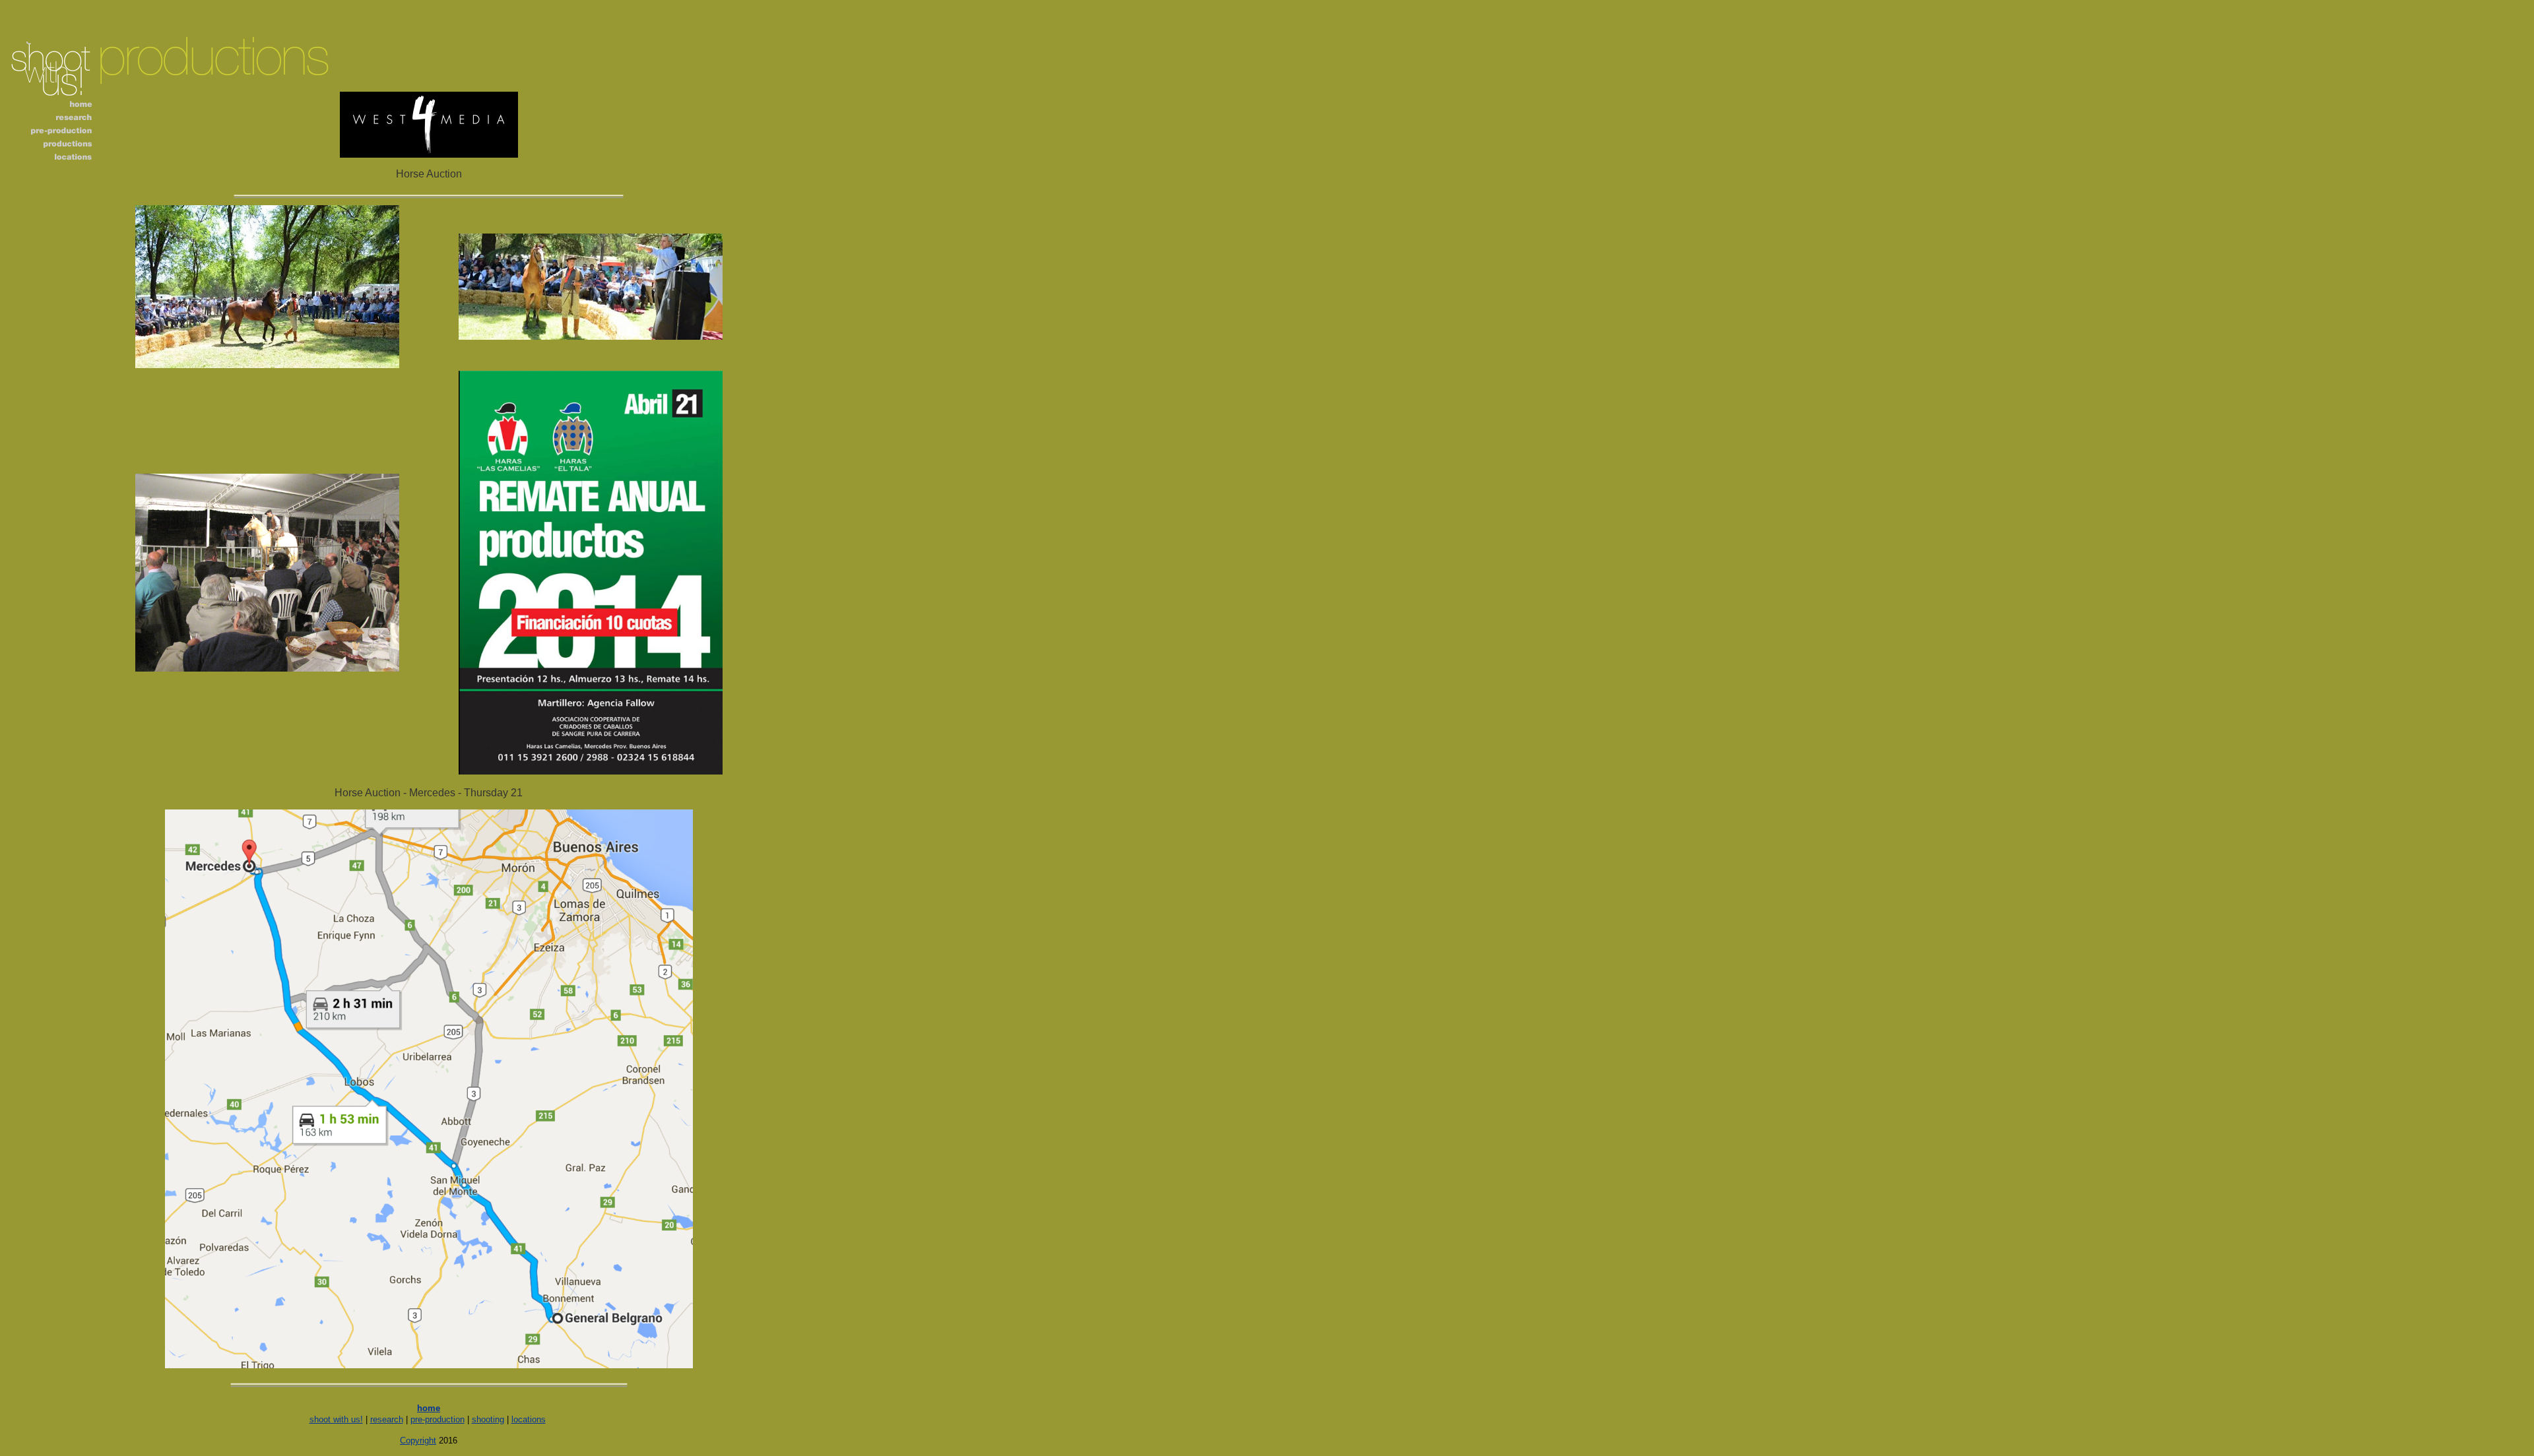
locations (529, 1419)
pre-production (438, 1419)
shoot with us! (336, 1419)
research (387, 1419)
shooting (488, 1419)
